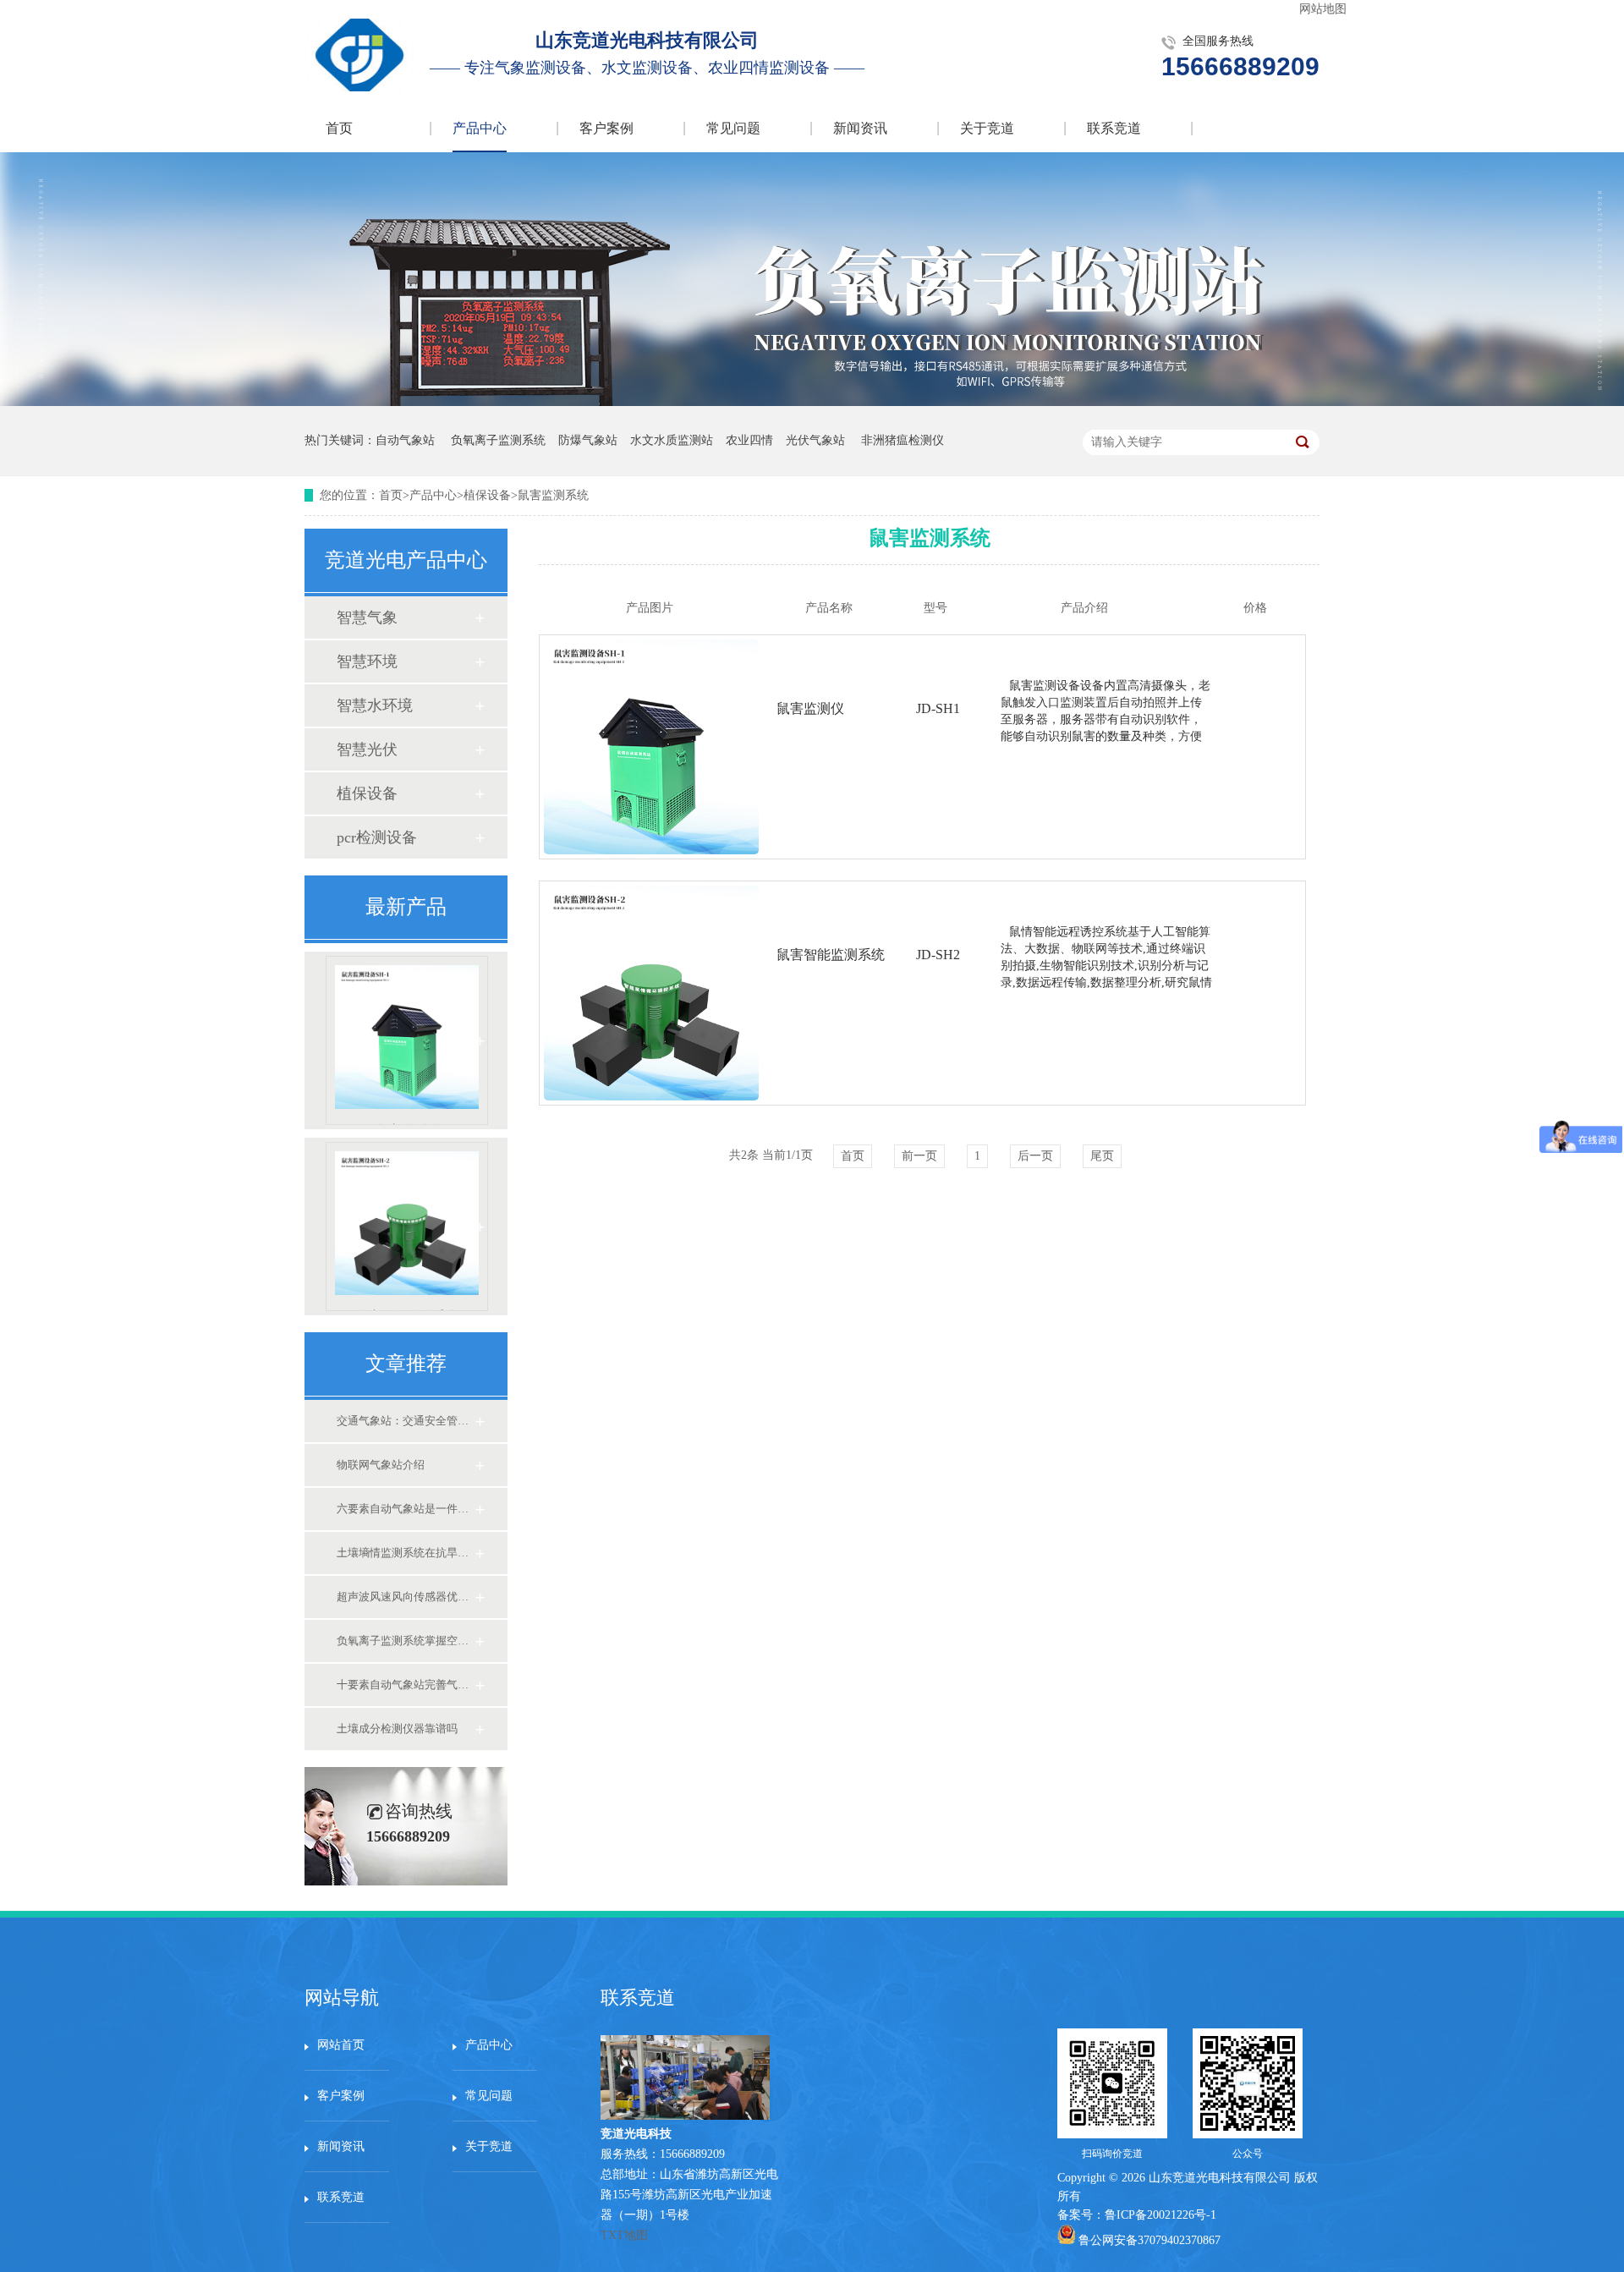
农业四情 (749, 440)
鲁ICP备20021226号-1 (1160, 2215)
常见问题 (733, 128)
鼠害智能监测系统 (407, 1310)
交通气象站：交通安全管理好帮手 (405, 1421)
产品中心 (480, 128)
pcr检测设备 (377, 837)
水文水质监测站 (672, 440)
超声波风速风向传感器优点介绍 (405, 1597)
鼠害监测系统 (553, 495)
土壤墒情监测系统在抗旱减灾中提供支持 (405, 1553)
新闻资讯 (860, 128)
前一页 (919, 1156)
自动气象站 (405, 440)
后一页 (1035, 1156)
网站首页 (341, 2045)
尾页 (1102, 1156)
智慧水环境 (375, 705)
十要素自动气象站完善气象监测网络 (405, 1685)
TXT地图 (624, 2235)
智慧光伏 (367, 749)
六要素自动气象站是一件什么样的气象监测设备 (405, 1509)
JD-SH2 (938, 955)
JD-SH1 (938, 708)
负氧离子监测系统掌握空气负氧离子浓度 (405, 1641)
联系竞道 (1114, 128)
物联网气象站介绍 (381, 1465)
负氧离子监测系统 (498, 440)
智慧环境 (367, 661)
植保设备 (487, 495)
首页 (339, 128)
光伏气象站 (815, 440)
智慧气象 (367, 617)
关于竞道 (987, 128)
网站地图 (1323, 9)
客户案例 (606, 128)
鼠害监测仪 (407, 1124)
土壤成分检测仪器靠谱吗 (397, 1729)
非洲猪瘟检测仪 (903, 440)
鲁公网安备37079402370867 (1149, 2240)
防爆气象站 (588, 440)
